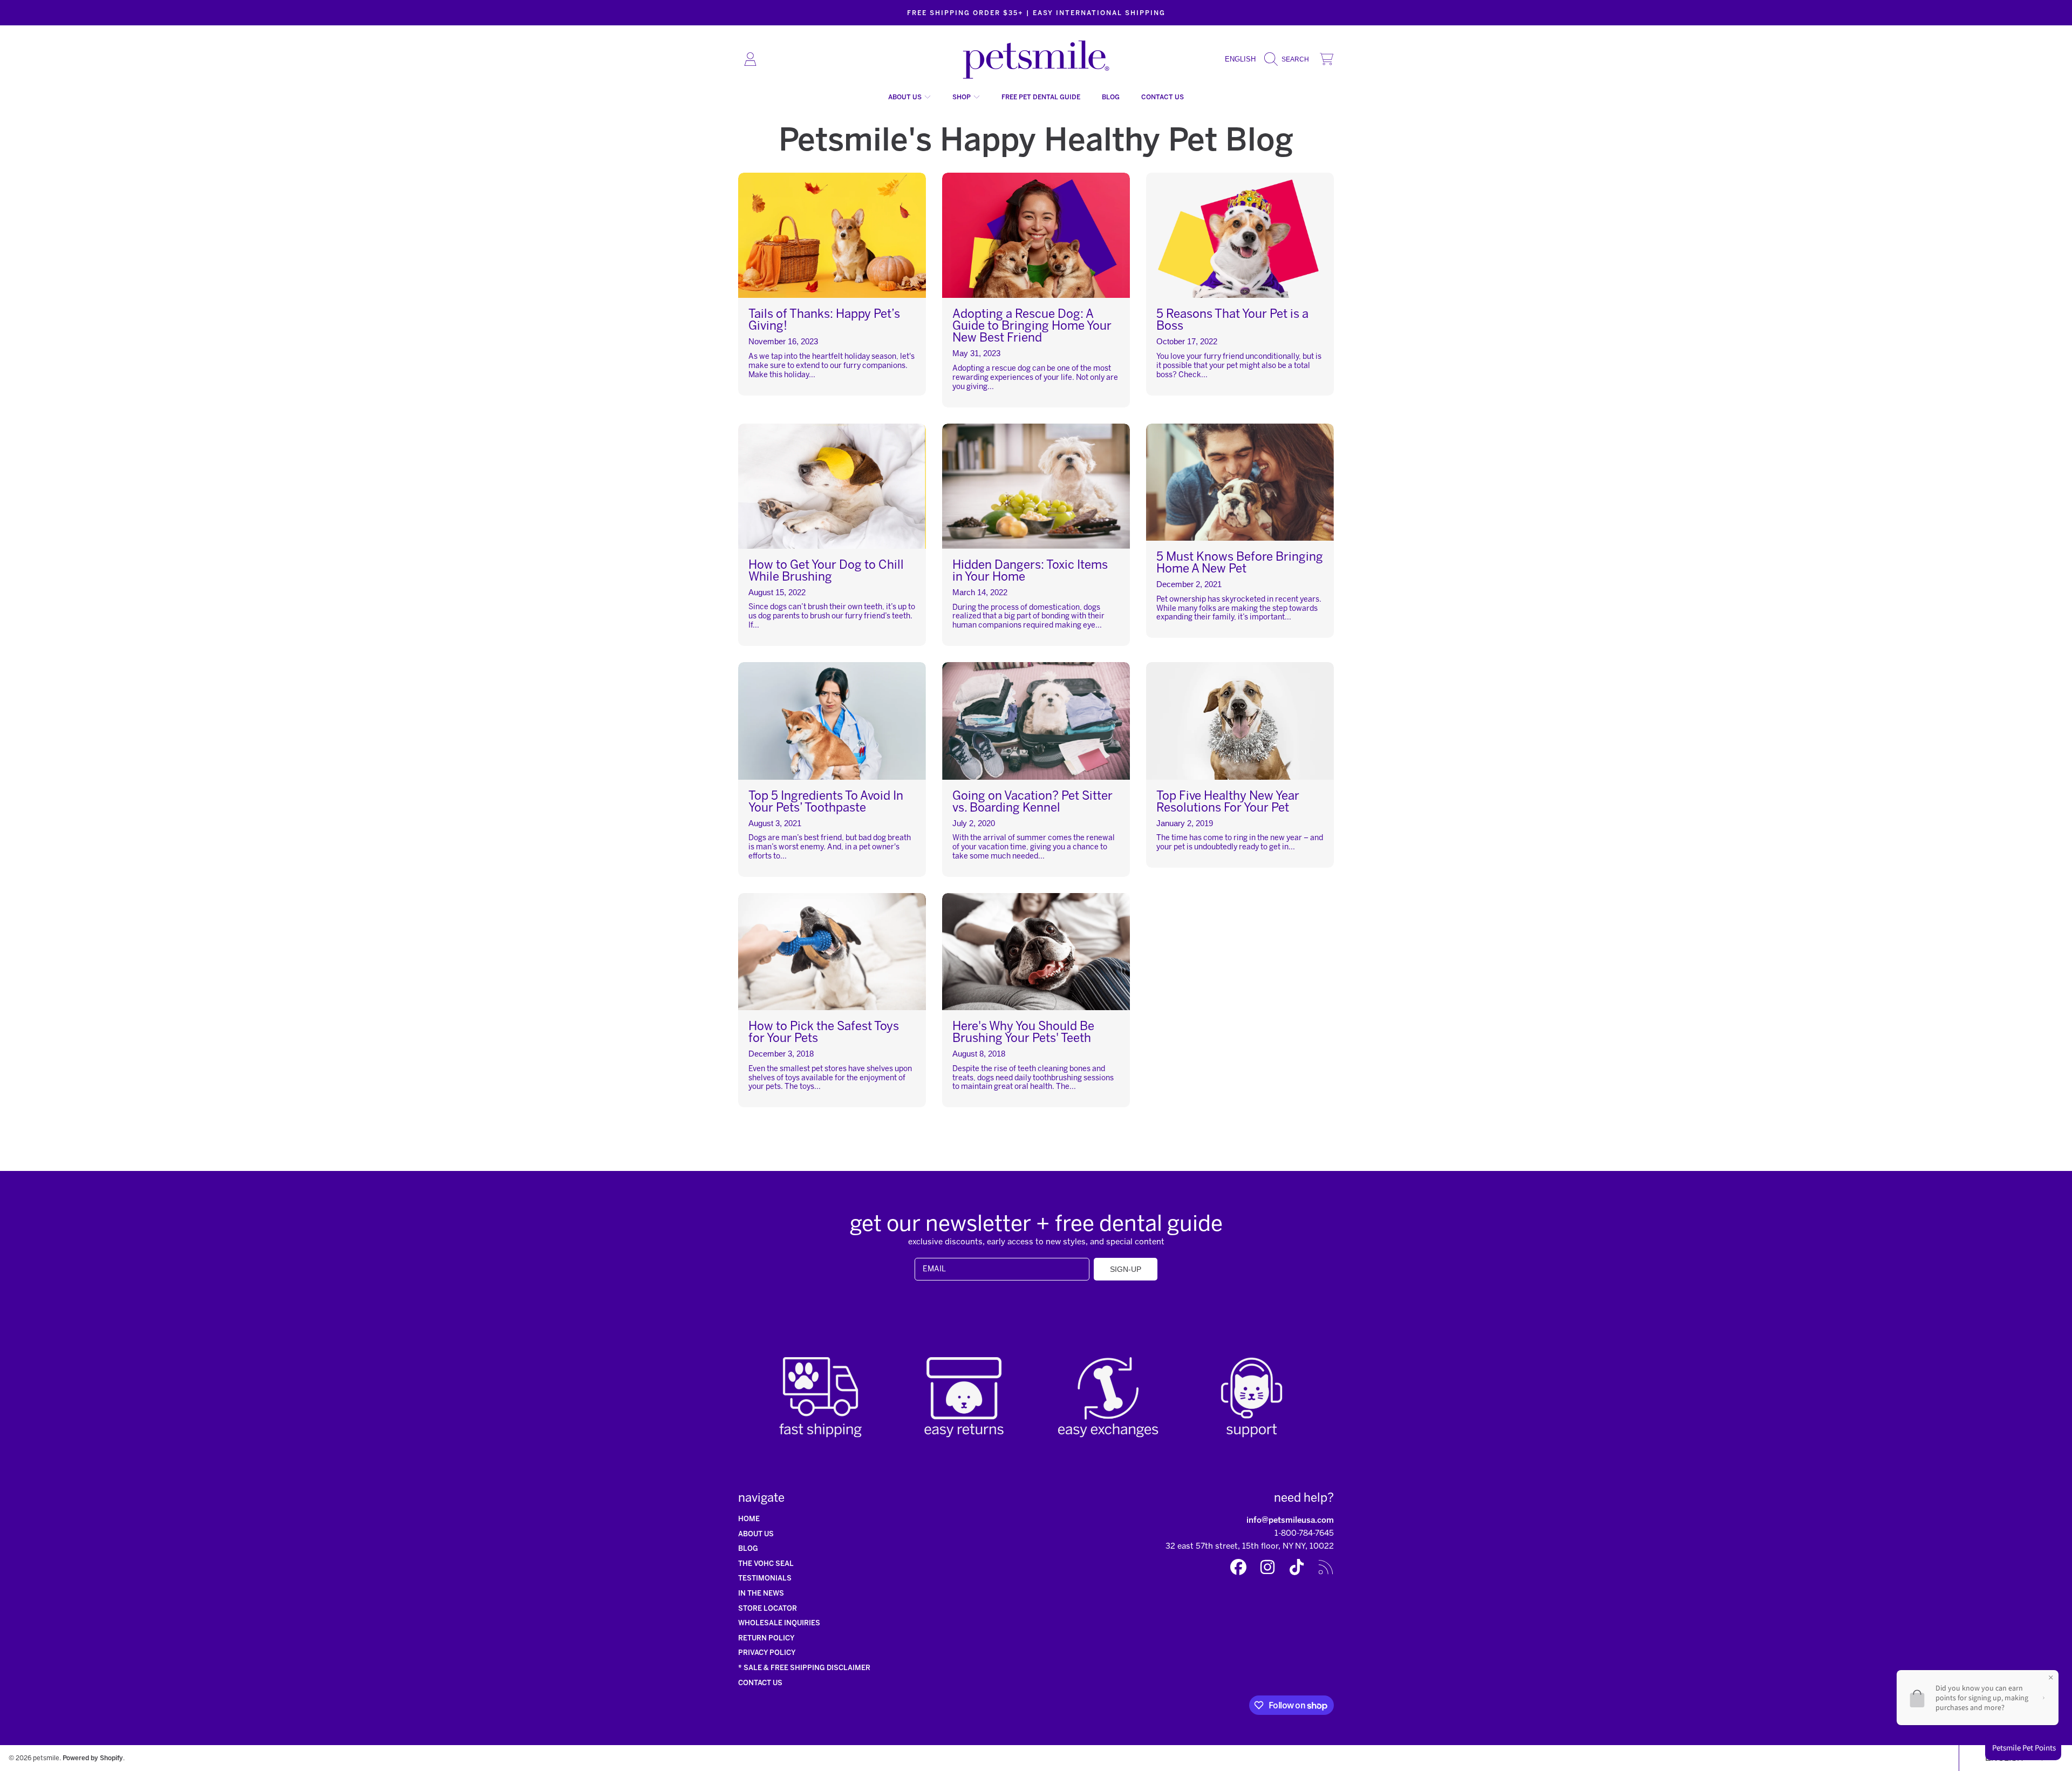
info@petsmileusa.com (1290, 1520)
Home (749, 1519)
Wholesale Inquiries (779, 1623)
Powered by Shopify (93, 1758)
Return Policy (766, 1638)
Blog (748, 1548)
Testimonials (765, 1578)
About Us (906, 97)
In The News (761, 1593)
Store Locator (768, 1608)
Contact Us (760, 1683)
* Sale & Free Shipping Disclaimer (804, 1668)
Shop (962, 97)
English (1240, 59)
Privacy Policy (767, 1653)
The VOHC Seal (766, 1564)
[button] (1289, 59)
